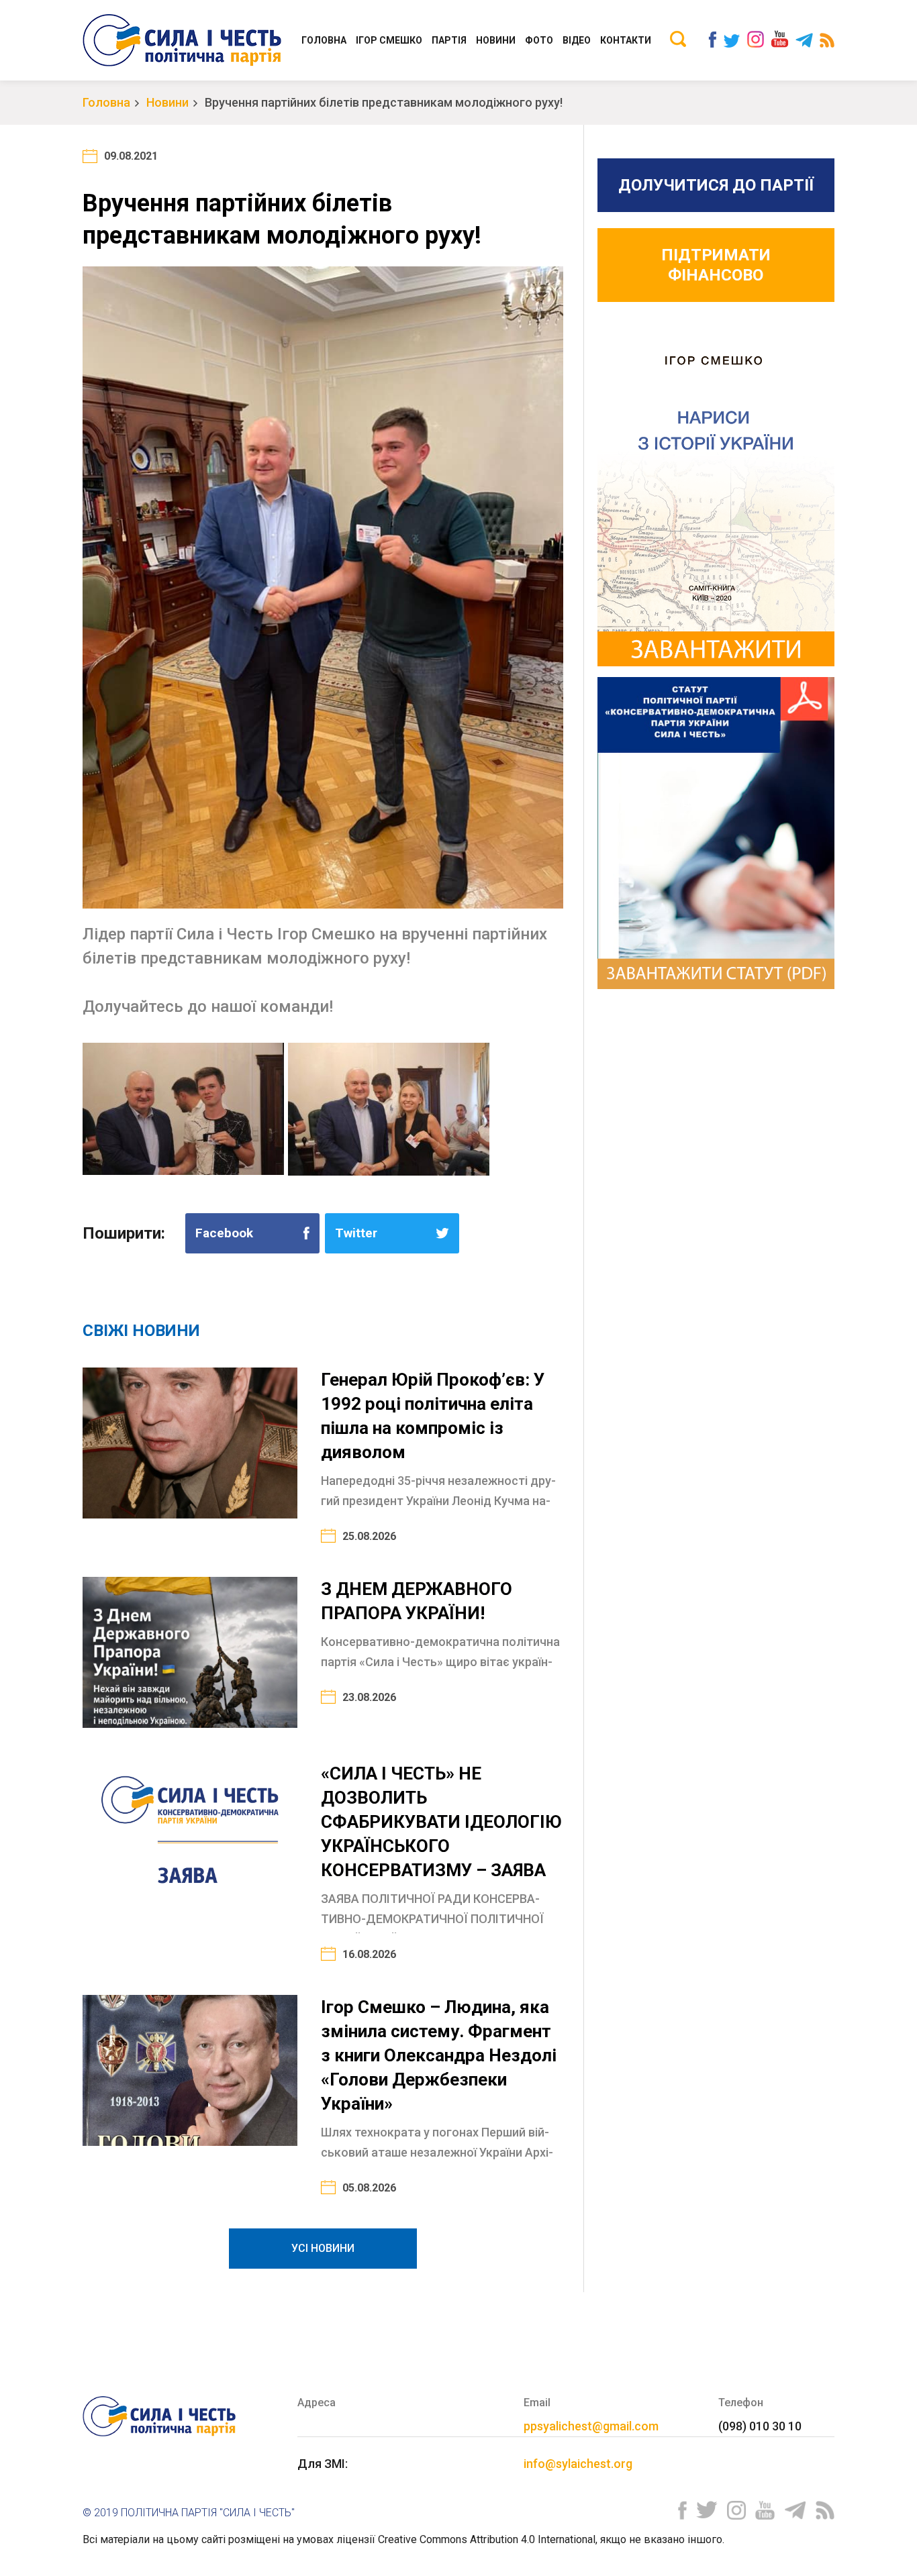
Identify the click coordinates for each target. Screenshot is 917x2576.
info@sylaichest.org (578, 2464)
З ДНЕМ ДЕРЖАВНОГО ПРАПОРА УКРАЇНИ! (417, 1601)
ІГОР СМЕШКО (389, 40)
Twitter (356, 1233)
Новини (496, 40)
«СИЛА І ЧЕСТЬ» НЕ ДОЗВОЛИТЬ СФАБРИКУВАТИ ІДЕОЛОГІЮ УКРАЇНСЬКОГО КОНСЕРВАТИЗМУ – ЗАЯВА (441, 1822)
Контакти (626, 40)
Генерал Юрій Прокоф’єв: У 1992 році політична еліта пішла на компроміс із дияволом (433, 1416)
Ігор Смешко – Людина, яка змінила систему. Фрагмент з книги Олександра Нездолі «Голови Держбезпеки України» (439, 2055)
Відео (577, 40)
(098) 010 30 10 (760, 2426)
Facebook (224, 1233)
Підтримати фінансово (716, 265)
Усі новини (323, 2248)
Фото (539, 40)
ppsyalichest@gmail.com (591, 2426)
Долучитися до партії (716, 185)
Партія (449, 40)
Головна (324, 40)
